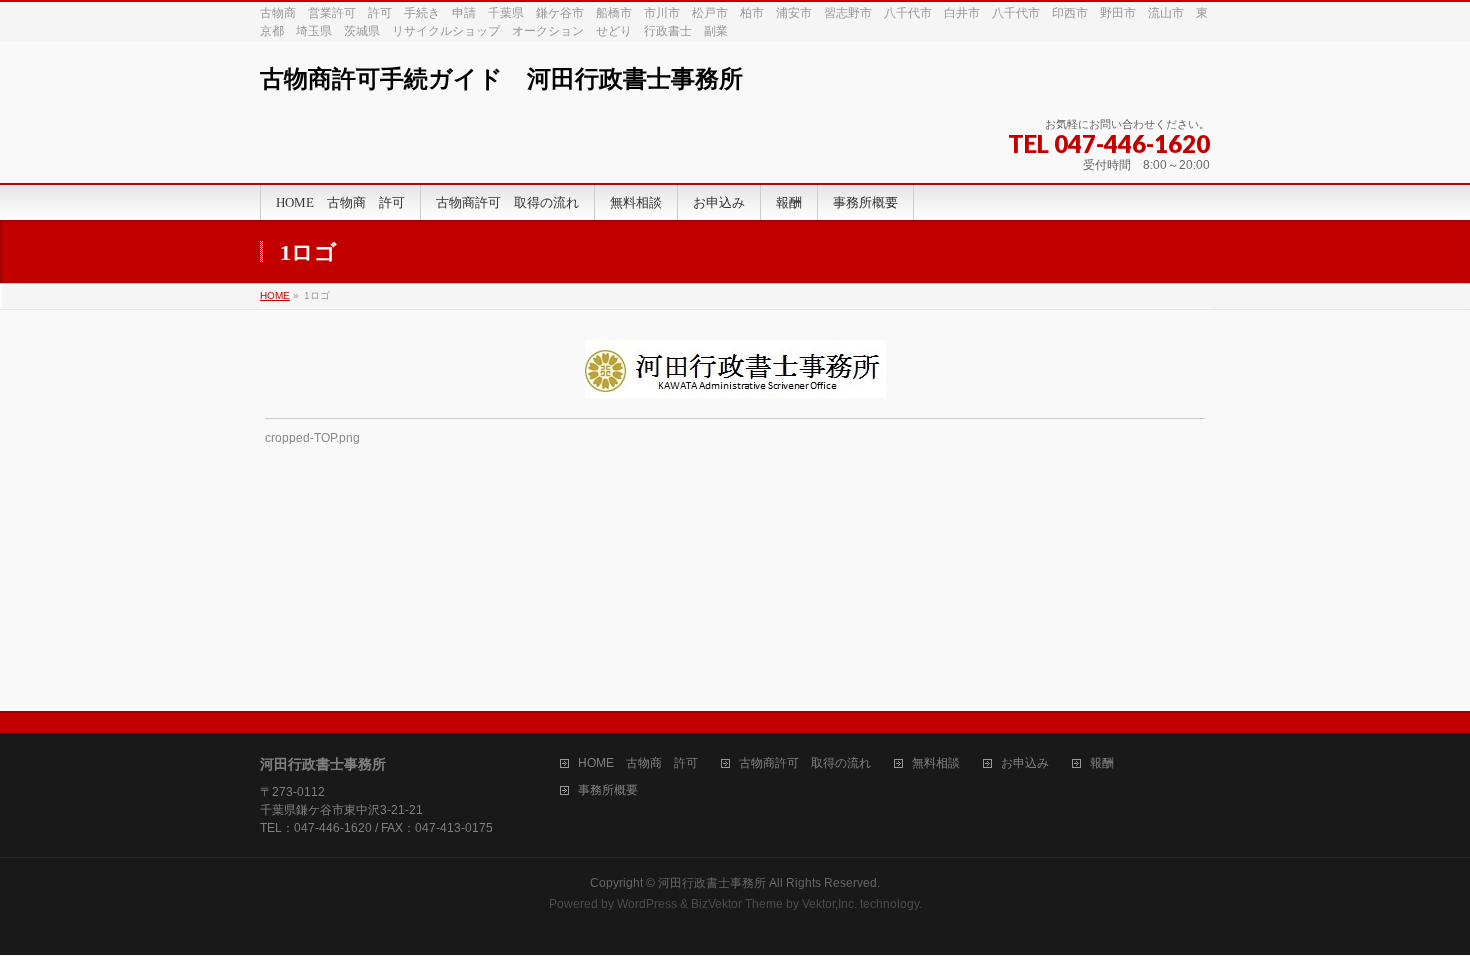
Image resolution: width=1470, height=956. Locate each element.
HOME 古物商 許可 (638, 763)
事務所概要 (608, 790)
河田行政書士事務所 (712, 883)
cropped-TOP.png (312, 438)
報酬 (1102, 763)
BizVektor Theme (737, 904)
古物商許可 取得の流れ (805, 763)
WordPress (647, 904)
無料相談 (936, 763)
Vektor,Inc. (829, 904)
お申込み (1025, 763)
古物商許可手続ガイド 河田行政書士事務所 (501, 79)
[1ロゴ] (735, 369)
